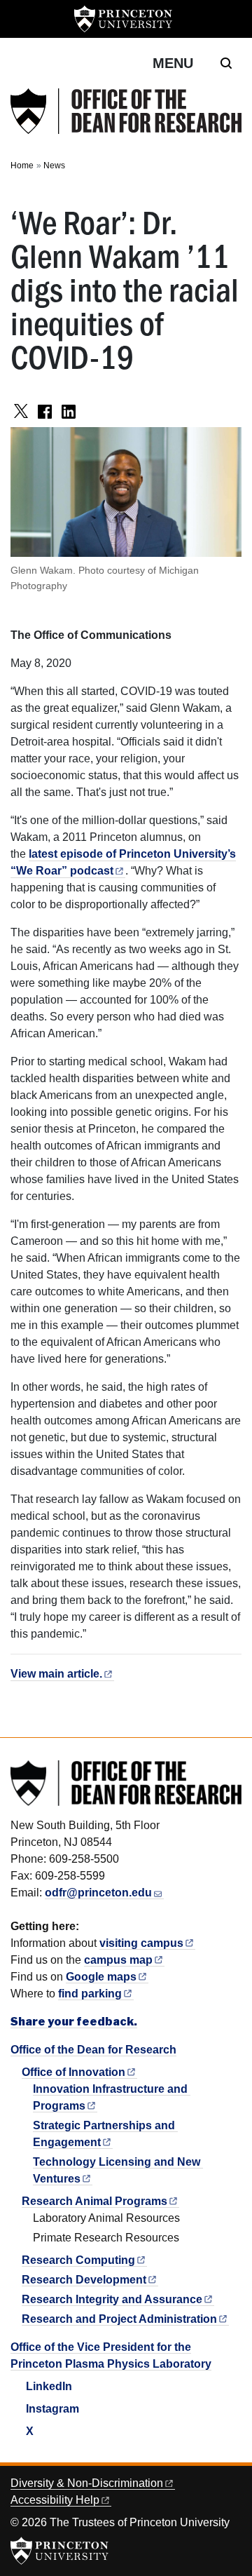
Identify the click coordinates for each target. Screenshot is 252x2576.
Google (101, 1977)
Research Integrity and (112, 2299)
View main (56, 1674)
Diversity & (87, 2483)
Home (22, 166)
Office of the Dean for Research (93, 2050)
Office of (73, 2072)
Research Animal (94, 2201)
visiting (141, 1943)
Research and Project (119, 2319)
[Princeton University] (123, 19)
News (54, 166)
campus (118, 1960)
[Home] (126, 111)
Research (78, 2260)
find (90, 1994)
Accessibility (55, 2500)
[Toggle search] (226, 63)
